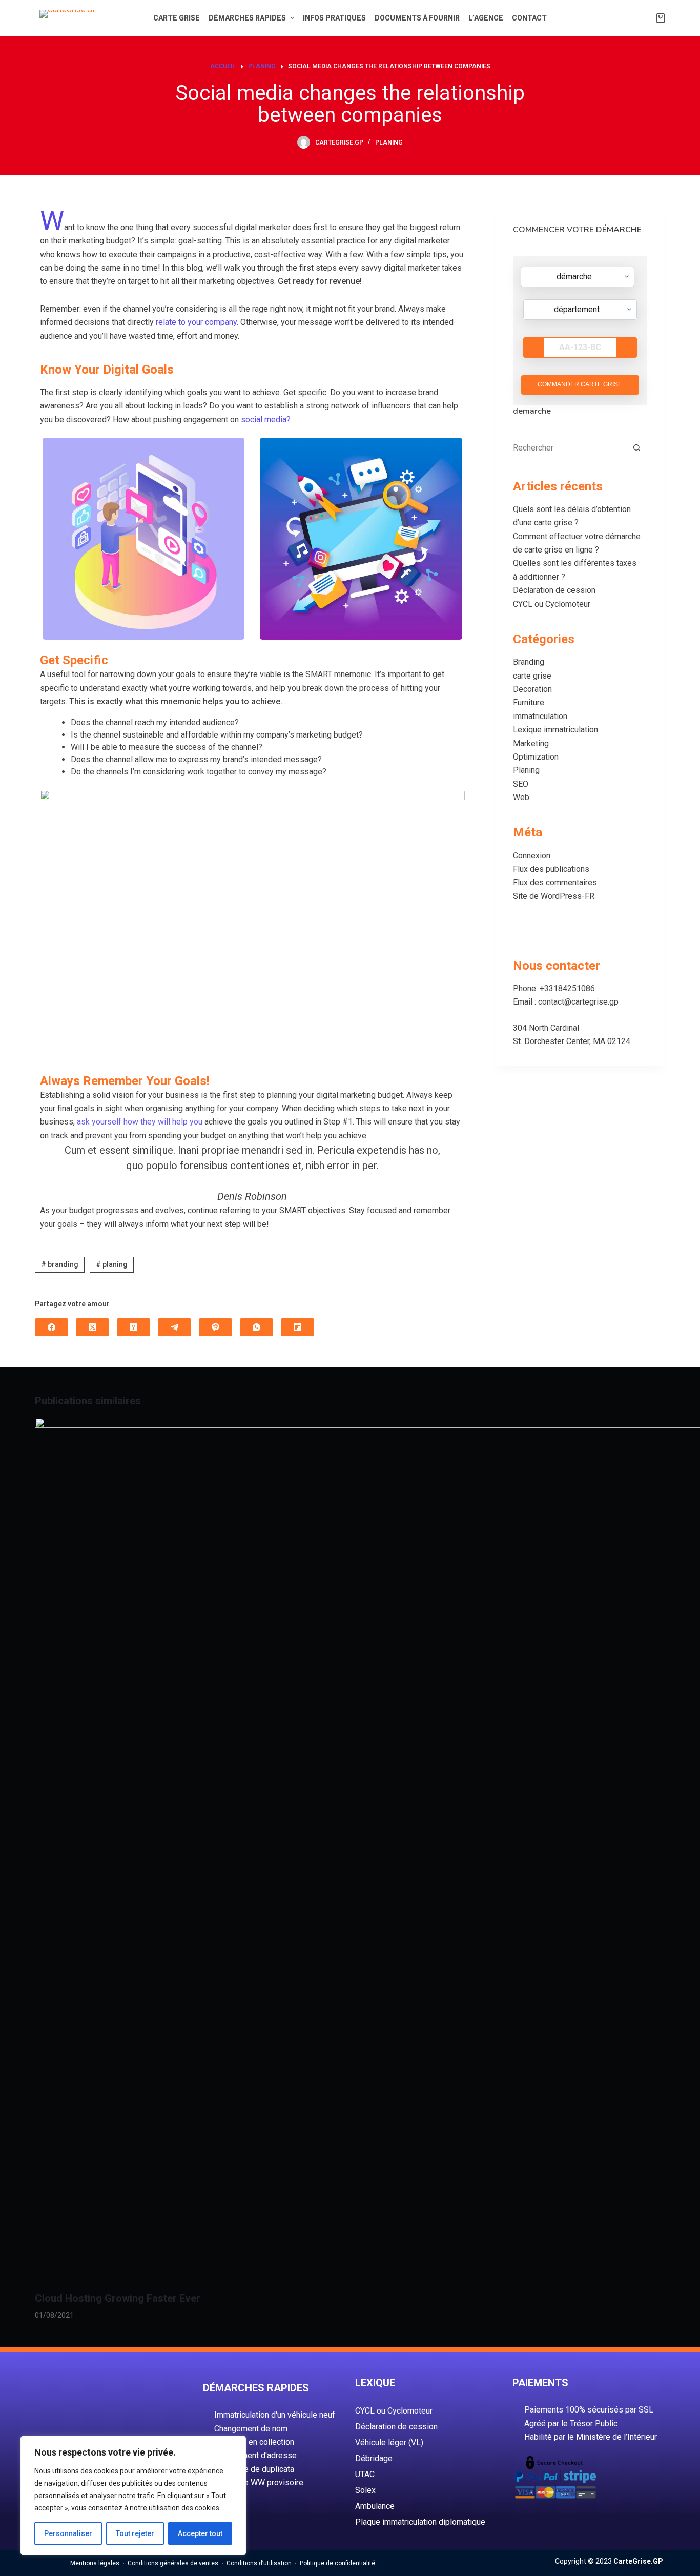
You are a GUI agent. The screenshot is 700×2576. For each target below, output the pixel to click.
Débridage (374, 2458)
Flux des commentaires (555, 882)
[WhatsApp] (256, 1327)
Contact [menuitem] (529, 18)
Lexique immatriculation (555, 730)
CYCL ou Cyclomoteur (552, 604)
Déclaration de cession (554, 590)
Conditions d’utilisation (259, 2563)
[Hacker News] (133, 1327)
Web (521, 797)
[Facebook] (52, 1327)
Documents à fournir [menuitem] (417, 18)
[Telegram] (174, 1327)
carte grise (532, 676)
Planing (389, 142)
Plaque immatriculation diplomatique (420, 2522)
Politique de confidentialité (337, 2563)
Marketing (531, 743)
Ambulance (375, 2506)
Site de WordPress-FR (554, 896)
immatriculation (540, 716)
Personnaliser (68, 2533)
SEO (521, 784)
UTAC (365, 2474)
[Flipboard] (297, 1327)
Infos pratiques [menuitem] (334, 18)
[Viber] (215, 1327)
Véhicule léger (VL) (389, 2442)
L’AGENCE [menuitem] (486, 18)
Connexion (532, 856)
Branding (529, 662)
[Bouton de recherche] (637, 448)
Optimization (536, 757)
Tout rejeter (135, 2533)
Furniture (529, 702)
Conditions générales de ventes (173, 2563)
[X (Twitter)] (92, 1327)
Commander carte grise (580, 384)
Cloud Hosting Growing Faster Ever (118, 2298)
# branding (60, 1264)
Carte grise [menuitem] (177, 18)
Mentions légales (95, 2563)
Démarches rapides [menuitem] (247, 18)
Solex (365, 2490)
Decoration (532, 689)
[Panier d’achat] (661, 18)
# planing (112, 1264)
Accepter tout (200, 2533)
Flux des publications (551, 869)
